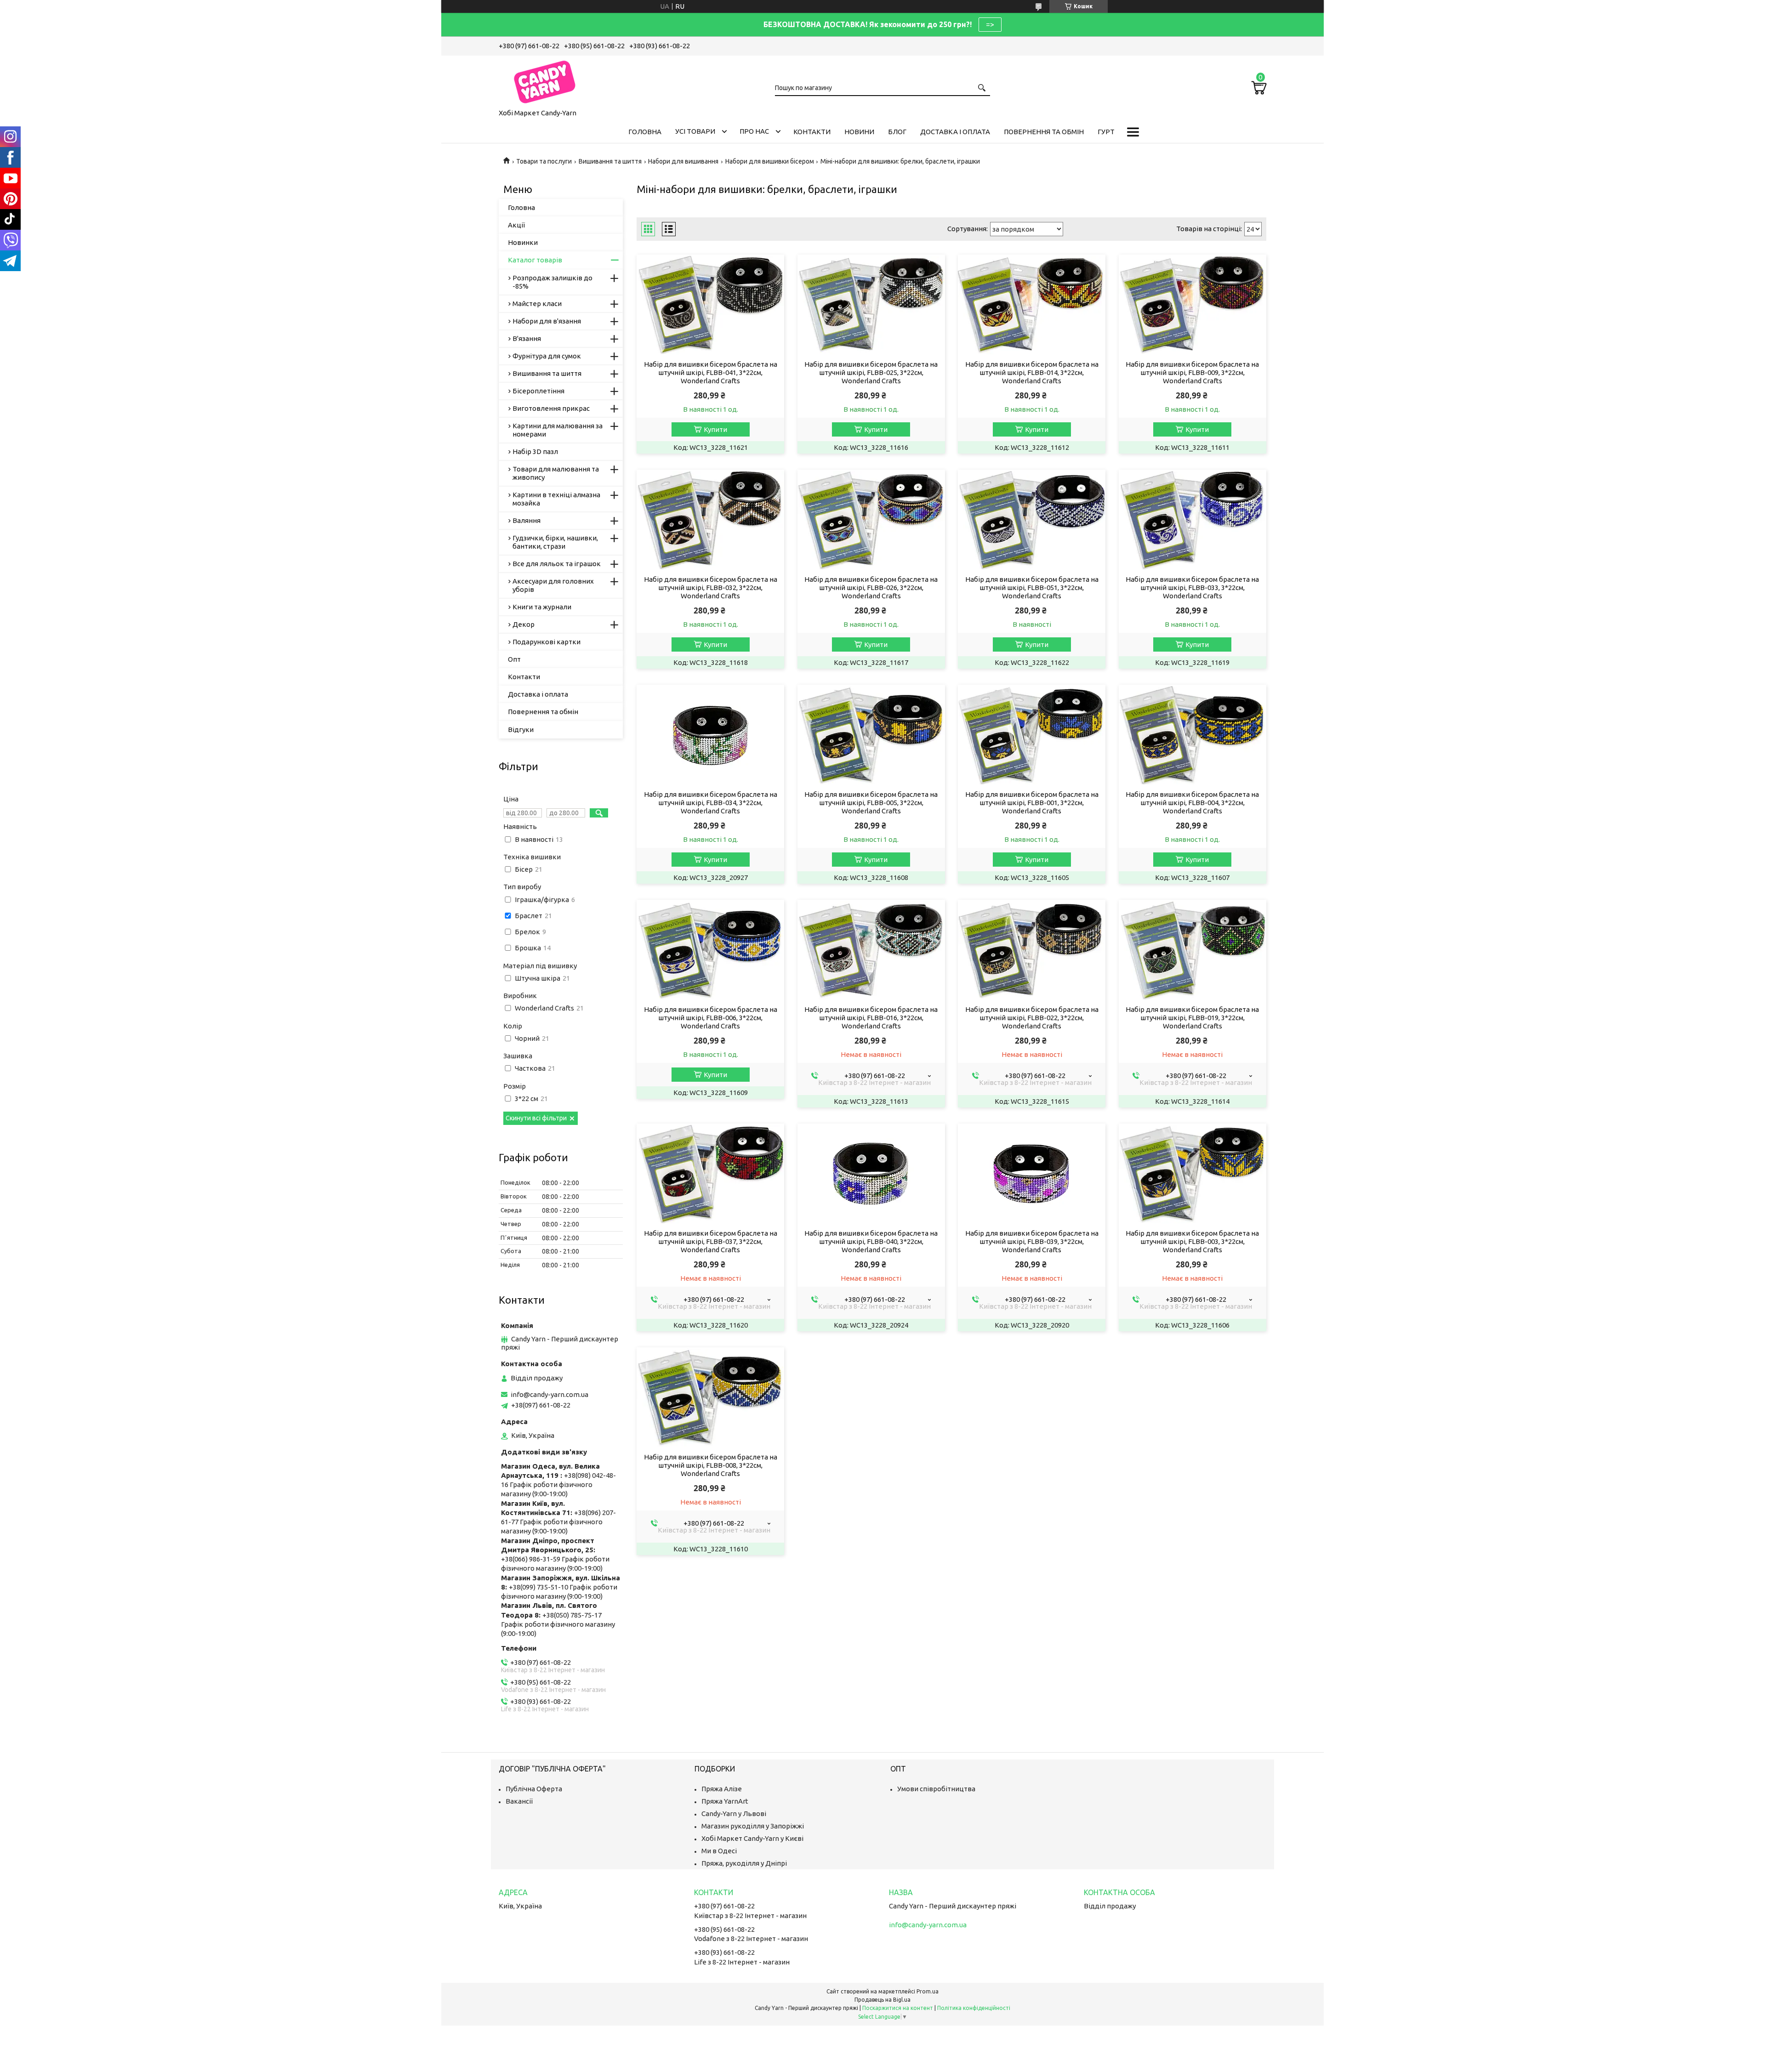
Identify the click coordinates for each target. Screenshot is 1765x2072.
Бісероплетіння (538, 391)
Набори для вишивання (683, 161)
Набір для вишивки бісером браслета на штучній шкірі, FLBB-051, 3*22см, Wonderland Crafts (1032, 588)
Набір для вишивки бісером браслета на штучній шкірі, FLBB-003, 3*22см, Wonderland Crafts (1192, 1241)
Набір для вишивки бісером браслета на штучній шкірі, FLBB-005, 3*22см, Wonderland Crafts (871, 803)
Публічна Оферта (534, 1789)
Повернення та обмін (1044, 132)
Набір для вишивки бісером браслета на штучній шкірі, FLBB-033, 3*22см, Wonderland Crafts (1192, 588)
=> (990, 24)
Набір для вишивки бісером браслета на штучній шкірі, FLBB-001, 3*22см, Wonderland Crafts (1032, 803)
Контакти (812, 132)
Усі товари (695, 131)
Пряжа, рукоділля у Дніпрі (744, 1863)
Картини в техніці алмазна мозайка (556, 499)
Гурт (1106, 132)
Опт (514, 659)
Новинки (523, 242)
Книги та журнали (542, 607)
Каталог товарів (535, 260)
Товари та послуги (544, 161)
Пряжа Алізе (722, 1789)
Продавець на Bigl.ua (882, 2000)
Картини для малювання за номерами (558, 430)
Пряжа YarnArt (725, 1801)
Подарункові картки (547, 642)
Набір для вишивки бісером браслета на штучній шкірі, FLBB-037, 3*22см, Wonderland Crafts (711, 1241)
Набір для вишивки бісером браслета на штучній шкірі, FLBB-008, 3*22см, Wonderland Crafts (711, 1465)
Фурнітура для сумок (547, 356)
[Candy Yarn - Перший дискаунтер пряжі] (545, 80)
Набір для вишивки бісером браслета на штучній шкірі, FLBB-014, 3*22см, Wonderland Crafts (1032, 372)
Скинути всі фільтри (536, 1118)
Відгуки (521, 729)
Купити (715, 429)
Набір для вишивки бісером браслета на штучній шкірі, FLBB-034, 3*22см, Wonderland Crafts (711, 803)
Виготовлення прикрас (551, 408)
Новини (859, 132)
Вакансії (519, 1801)
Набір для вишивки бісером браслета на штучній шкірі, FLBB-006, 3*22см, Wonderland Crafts (711, 1018)
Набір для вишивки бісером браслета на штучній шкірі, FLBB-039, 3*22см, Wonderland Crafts (1032, 1241)
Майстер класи (537, 304)
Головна (645, 132)
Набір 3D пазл (535, 451)
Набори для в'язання (547, 321)
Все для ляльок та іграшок (557, 564)
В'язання (527, 338)
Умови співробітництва (936, 1789)
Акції (516, 225)
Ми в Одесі (719, 1851)
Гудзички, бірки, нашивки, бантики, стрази (555, 542)
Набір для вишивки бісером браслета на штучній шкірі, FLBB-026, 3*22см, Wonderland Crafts (871, 588)
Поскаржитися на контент (898, 2008)
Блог (897, 132)
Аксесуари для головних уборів (553, 585)
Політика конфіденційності (974, 2008)
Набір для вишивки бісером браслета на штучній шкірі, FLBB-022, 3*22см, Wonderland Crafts (1032, 1018)
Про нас (754, 131)
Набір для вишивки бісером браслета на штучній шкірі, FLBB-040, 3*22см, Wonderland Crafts (871, 1241)
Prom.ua (928, 1991)
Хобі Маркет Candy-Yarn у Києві (752, 1838)
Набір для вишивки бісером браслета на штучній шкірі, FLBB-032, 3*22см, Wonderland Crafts (711, 588)
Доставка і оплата (955, 132)
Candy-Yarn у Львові (734, 1814)
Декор (524, 624)
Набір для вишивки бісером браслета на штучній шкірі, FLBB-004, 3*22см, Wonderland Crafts (1192, 803)
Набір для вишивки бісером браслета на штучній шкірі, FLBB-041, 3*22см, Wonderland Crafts (711, 372)
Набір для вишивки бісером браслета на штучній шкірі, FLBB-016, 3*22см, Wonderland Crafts (871, 1018)
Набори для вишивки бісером (770, 161)
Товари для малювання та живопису (556, 473)
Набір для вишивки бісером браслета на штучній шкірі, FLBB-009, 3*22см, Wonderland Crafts (1192, 372)
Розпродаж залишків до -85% (552, 282)
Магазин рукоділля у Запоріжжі (753, 1826)
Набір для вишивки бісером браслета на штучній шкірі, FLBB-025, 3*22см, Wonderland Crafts (871, 372)
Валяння (527, 520)
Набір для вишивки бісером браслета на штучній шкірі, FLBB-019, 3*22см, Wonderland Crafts (1192, 1018)
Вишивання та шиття (610, 161)
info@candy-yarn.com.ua (549, 1394)
